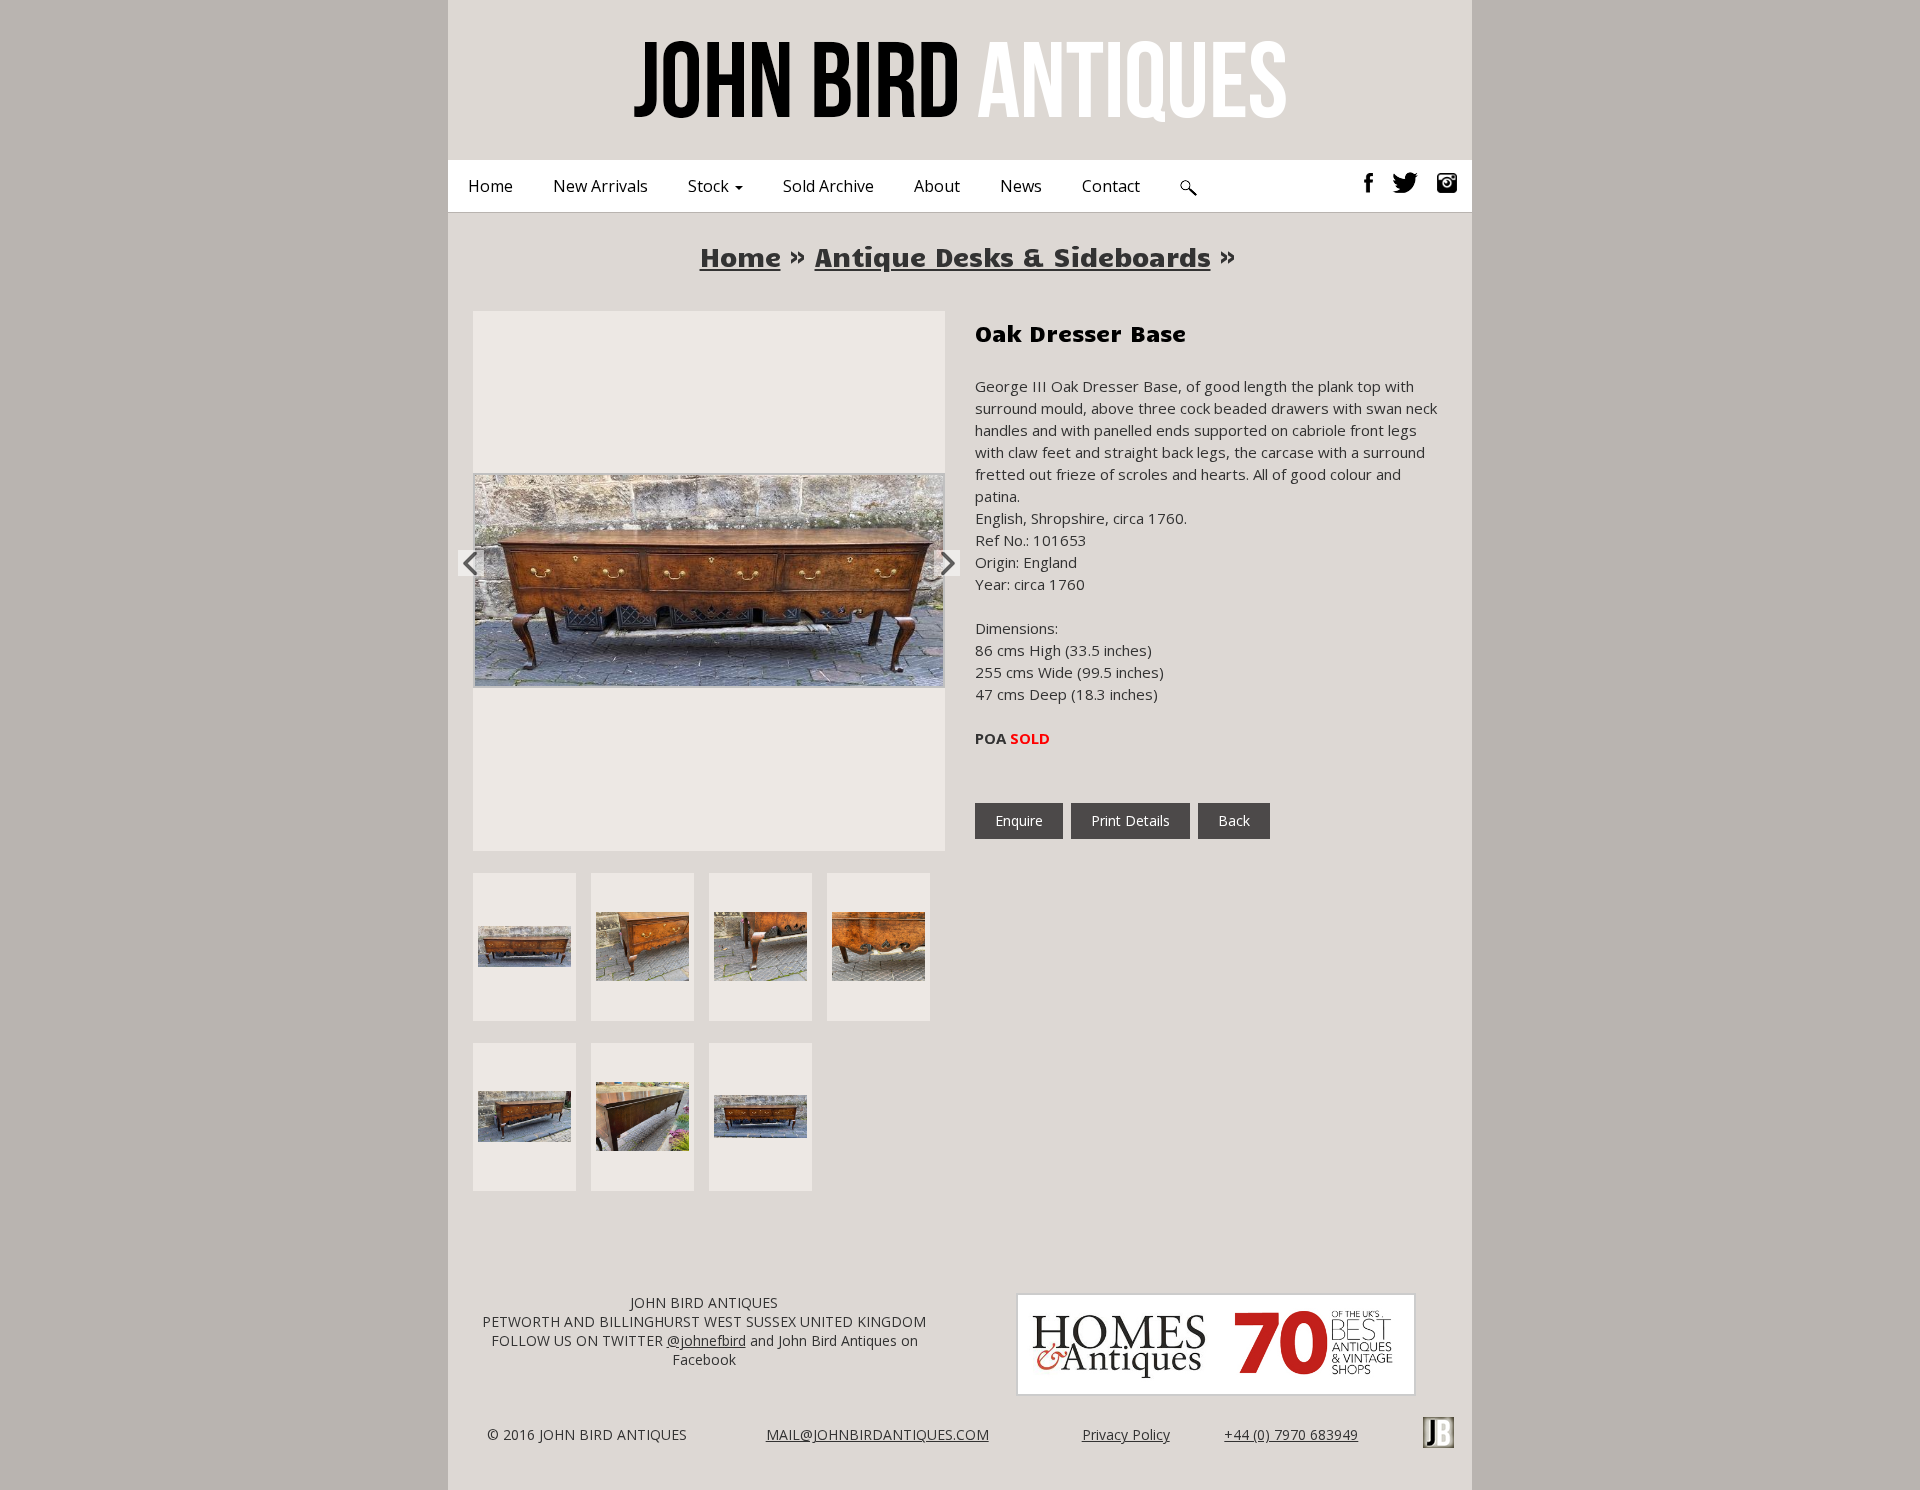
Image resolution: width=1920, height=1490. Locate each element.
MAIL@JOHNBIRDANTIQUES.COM (877, 1434)
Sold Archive (828, 186)
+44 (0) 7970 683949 (1291, 1434)
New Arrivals (600, 186)
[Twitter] (1412, 181)
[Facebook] (1376, 181)
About (937, 186)
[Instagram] (1447, 181)
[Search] (1188, 186)
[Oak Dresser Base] (709, 579)
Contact (1111, 186)
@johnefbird (706, 1340)
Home (490, 186)
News (1021, 186)
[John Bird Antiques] (960, 78)
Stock (710, 186)
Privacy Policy (1126, 1434)
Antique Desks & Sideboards (1013, 256)
